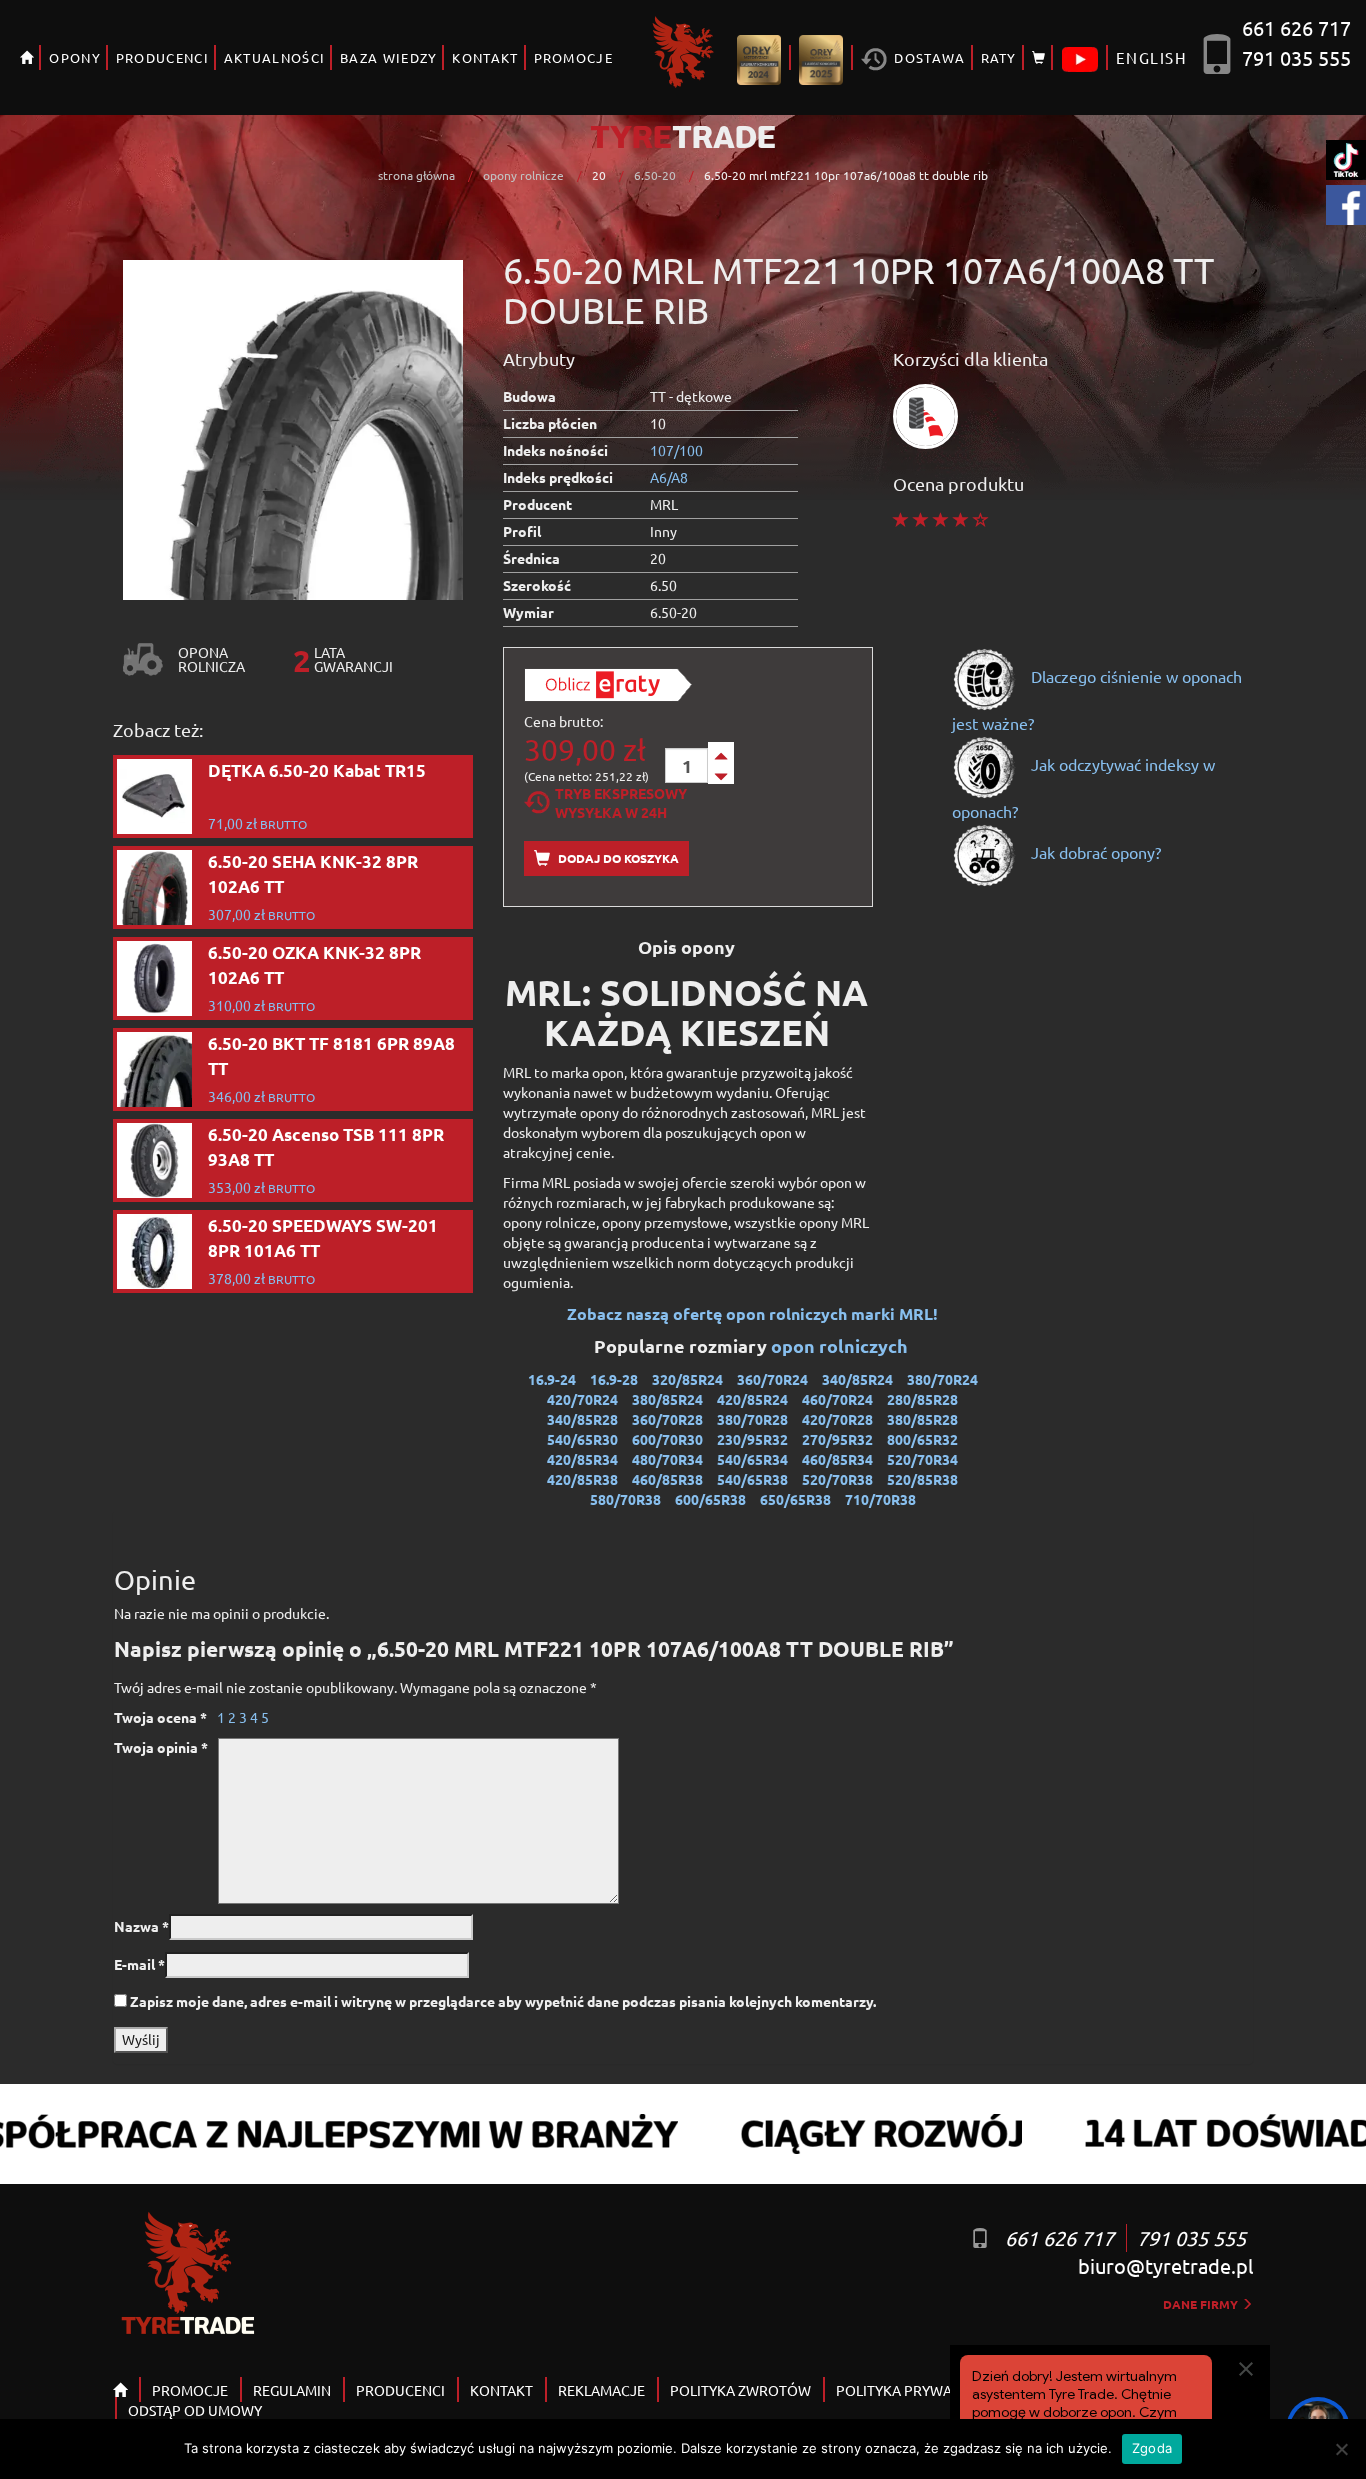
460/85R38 (667, 1479)
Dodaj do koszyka (617, 858)
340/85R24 (857, 1379)
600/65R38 (710, 1499)
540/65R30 (582, 1439)
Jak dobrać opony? (1094, 852)
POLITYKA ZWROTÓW (740, 2390)
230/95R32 (752, 1439)
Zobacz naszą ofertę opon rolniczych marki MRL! (752, 1313)
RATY (999, 57)
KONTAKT (485, 57)
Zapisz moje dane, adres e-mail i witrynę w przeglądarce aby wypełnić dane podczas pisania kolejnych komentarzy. (503, 2001)
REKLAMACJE (601, 2390)
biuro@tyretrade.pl (1165, 2265)
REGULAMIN (292, 2390)
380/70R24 (942, 1379)
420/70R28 (837, 1419)
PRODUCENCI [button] (162, 57)
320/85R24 (687, 1379)
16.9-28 (614, 1379)
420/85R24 (752, 1399)
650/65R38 (795, 1499)
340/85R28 (582, 1419)
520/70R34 (922, 1459)
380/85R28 (922, 1419)
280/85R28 (922, 1399)
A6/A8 (669, 477)
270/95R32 (837, 1439)
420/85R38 (582, 1479)
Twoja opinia (161, 1747)
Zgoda (1152, 2448)
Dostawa (927, 57)
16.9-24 (552, 1379)
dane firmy (1202, 2304)
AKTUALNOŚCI (274, 57)
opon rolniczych (841, 1345)
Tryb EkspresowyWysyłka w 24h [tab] (621, 802)
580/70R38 (625, 1499)
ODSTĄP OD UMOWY (195, 2410)
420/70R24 (582, 1399)
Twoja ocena (160, 1717)
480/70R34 (667, 1459)
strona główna (416, 175)
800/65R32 (922, 1439)
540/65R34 (752, 1459)
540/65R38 (752, 1479)
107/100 (676, 450)
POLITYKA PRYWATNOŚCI (918, 2390)
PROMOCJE (573, 57)
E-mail (139, 1964)
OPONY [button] (75, 57)
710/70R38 (880, 1499)
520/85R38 (922, 1479)
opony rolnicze (523, 175)
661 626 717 (1296, 27)
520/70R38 (837, 1479)
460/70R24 (837, 1399)
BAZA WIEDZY (388, 57)
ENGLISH (1151, 57)
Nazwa (141, 1926)
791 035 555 (1296, 57)
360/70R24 (772, 1379)
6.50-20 (655, 175)
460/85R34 (837, 1459)
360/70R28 (667, 1419)
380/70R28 (752, 1419)
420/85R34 (582, 1459)
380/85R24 (667, 1399)
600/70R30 (667, 1439)
